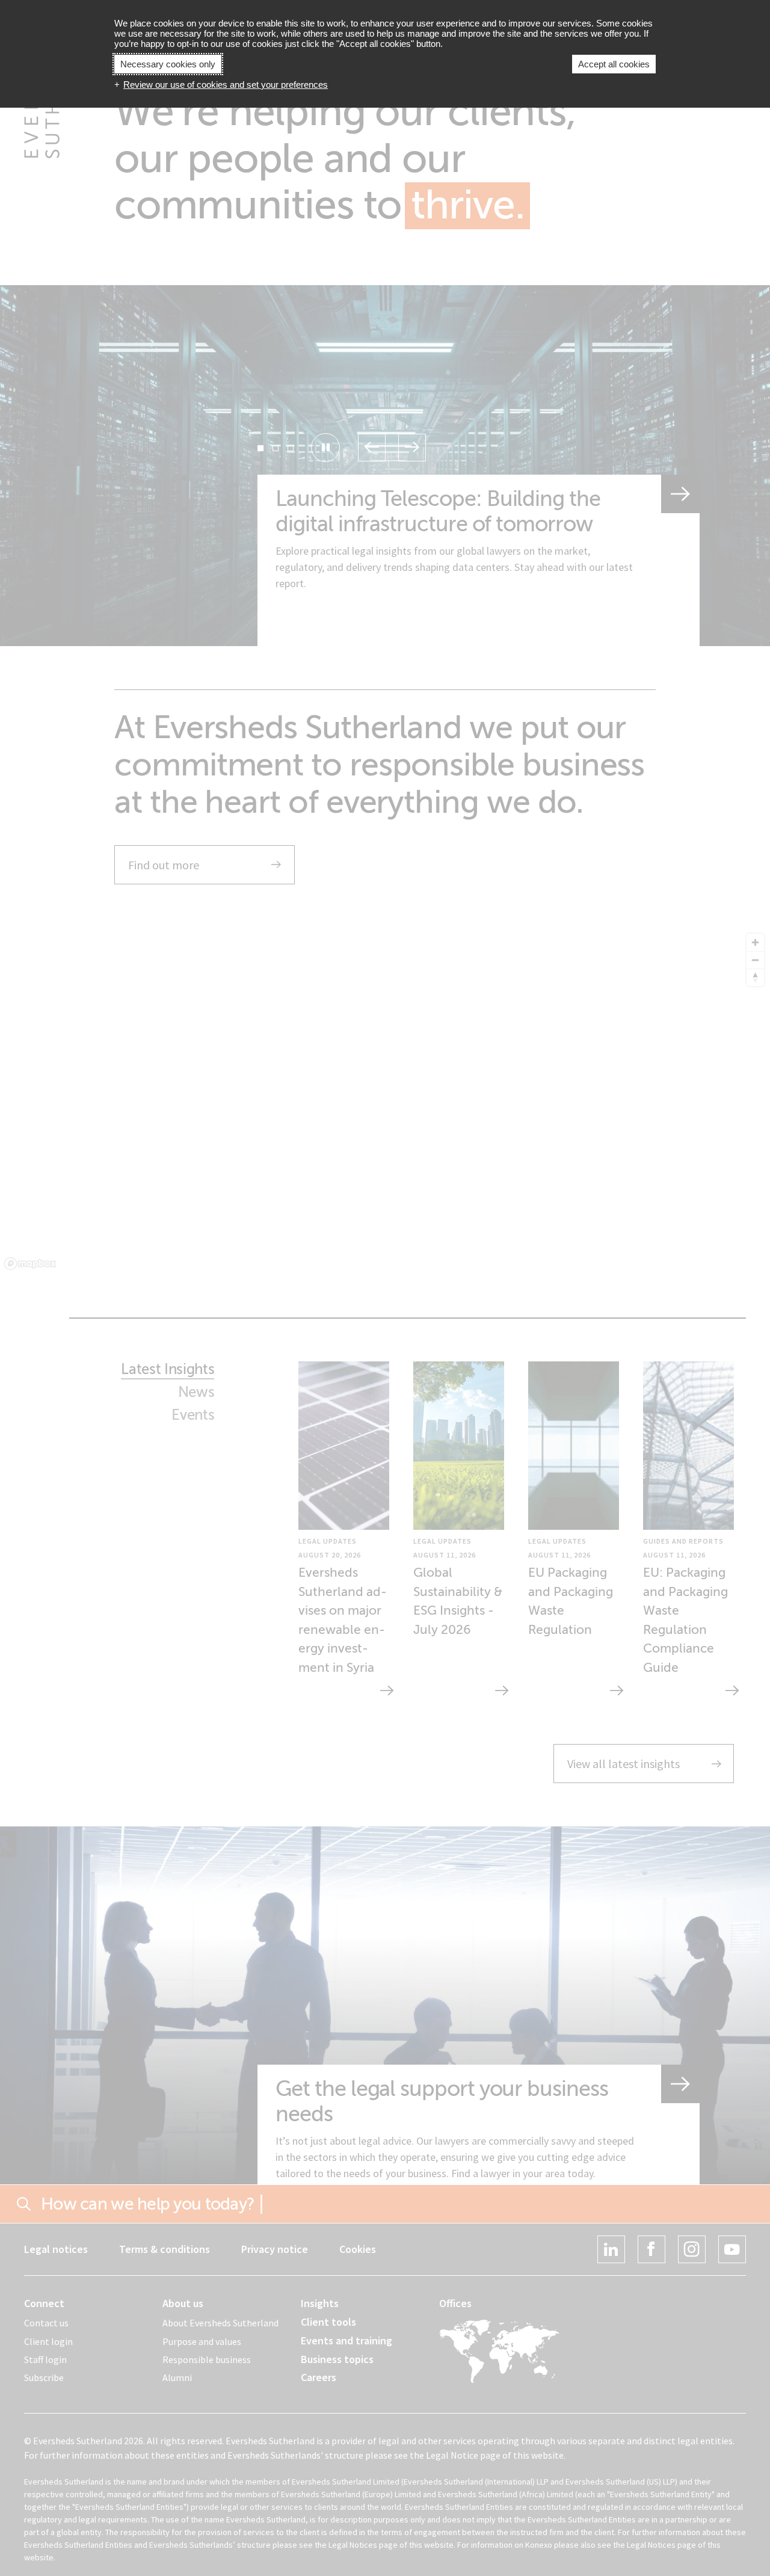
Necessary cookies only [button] (168, 64)
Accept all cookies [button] (614, 64)
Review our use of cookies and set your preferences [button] (226, 85)
